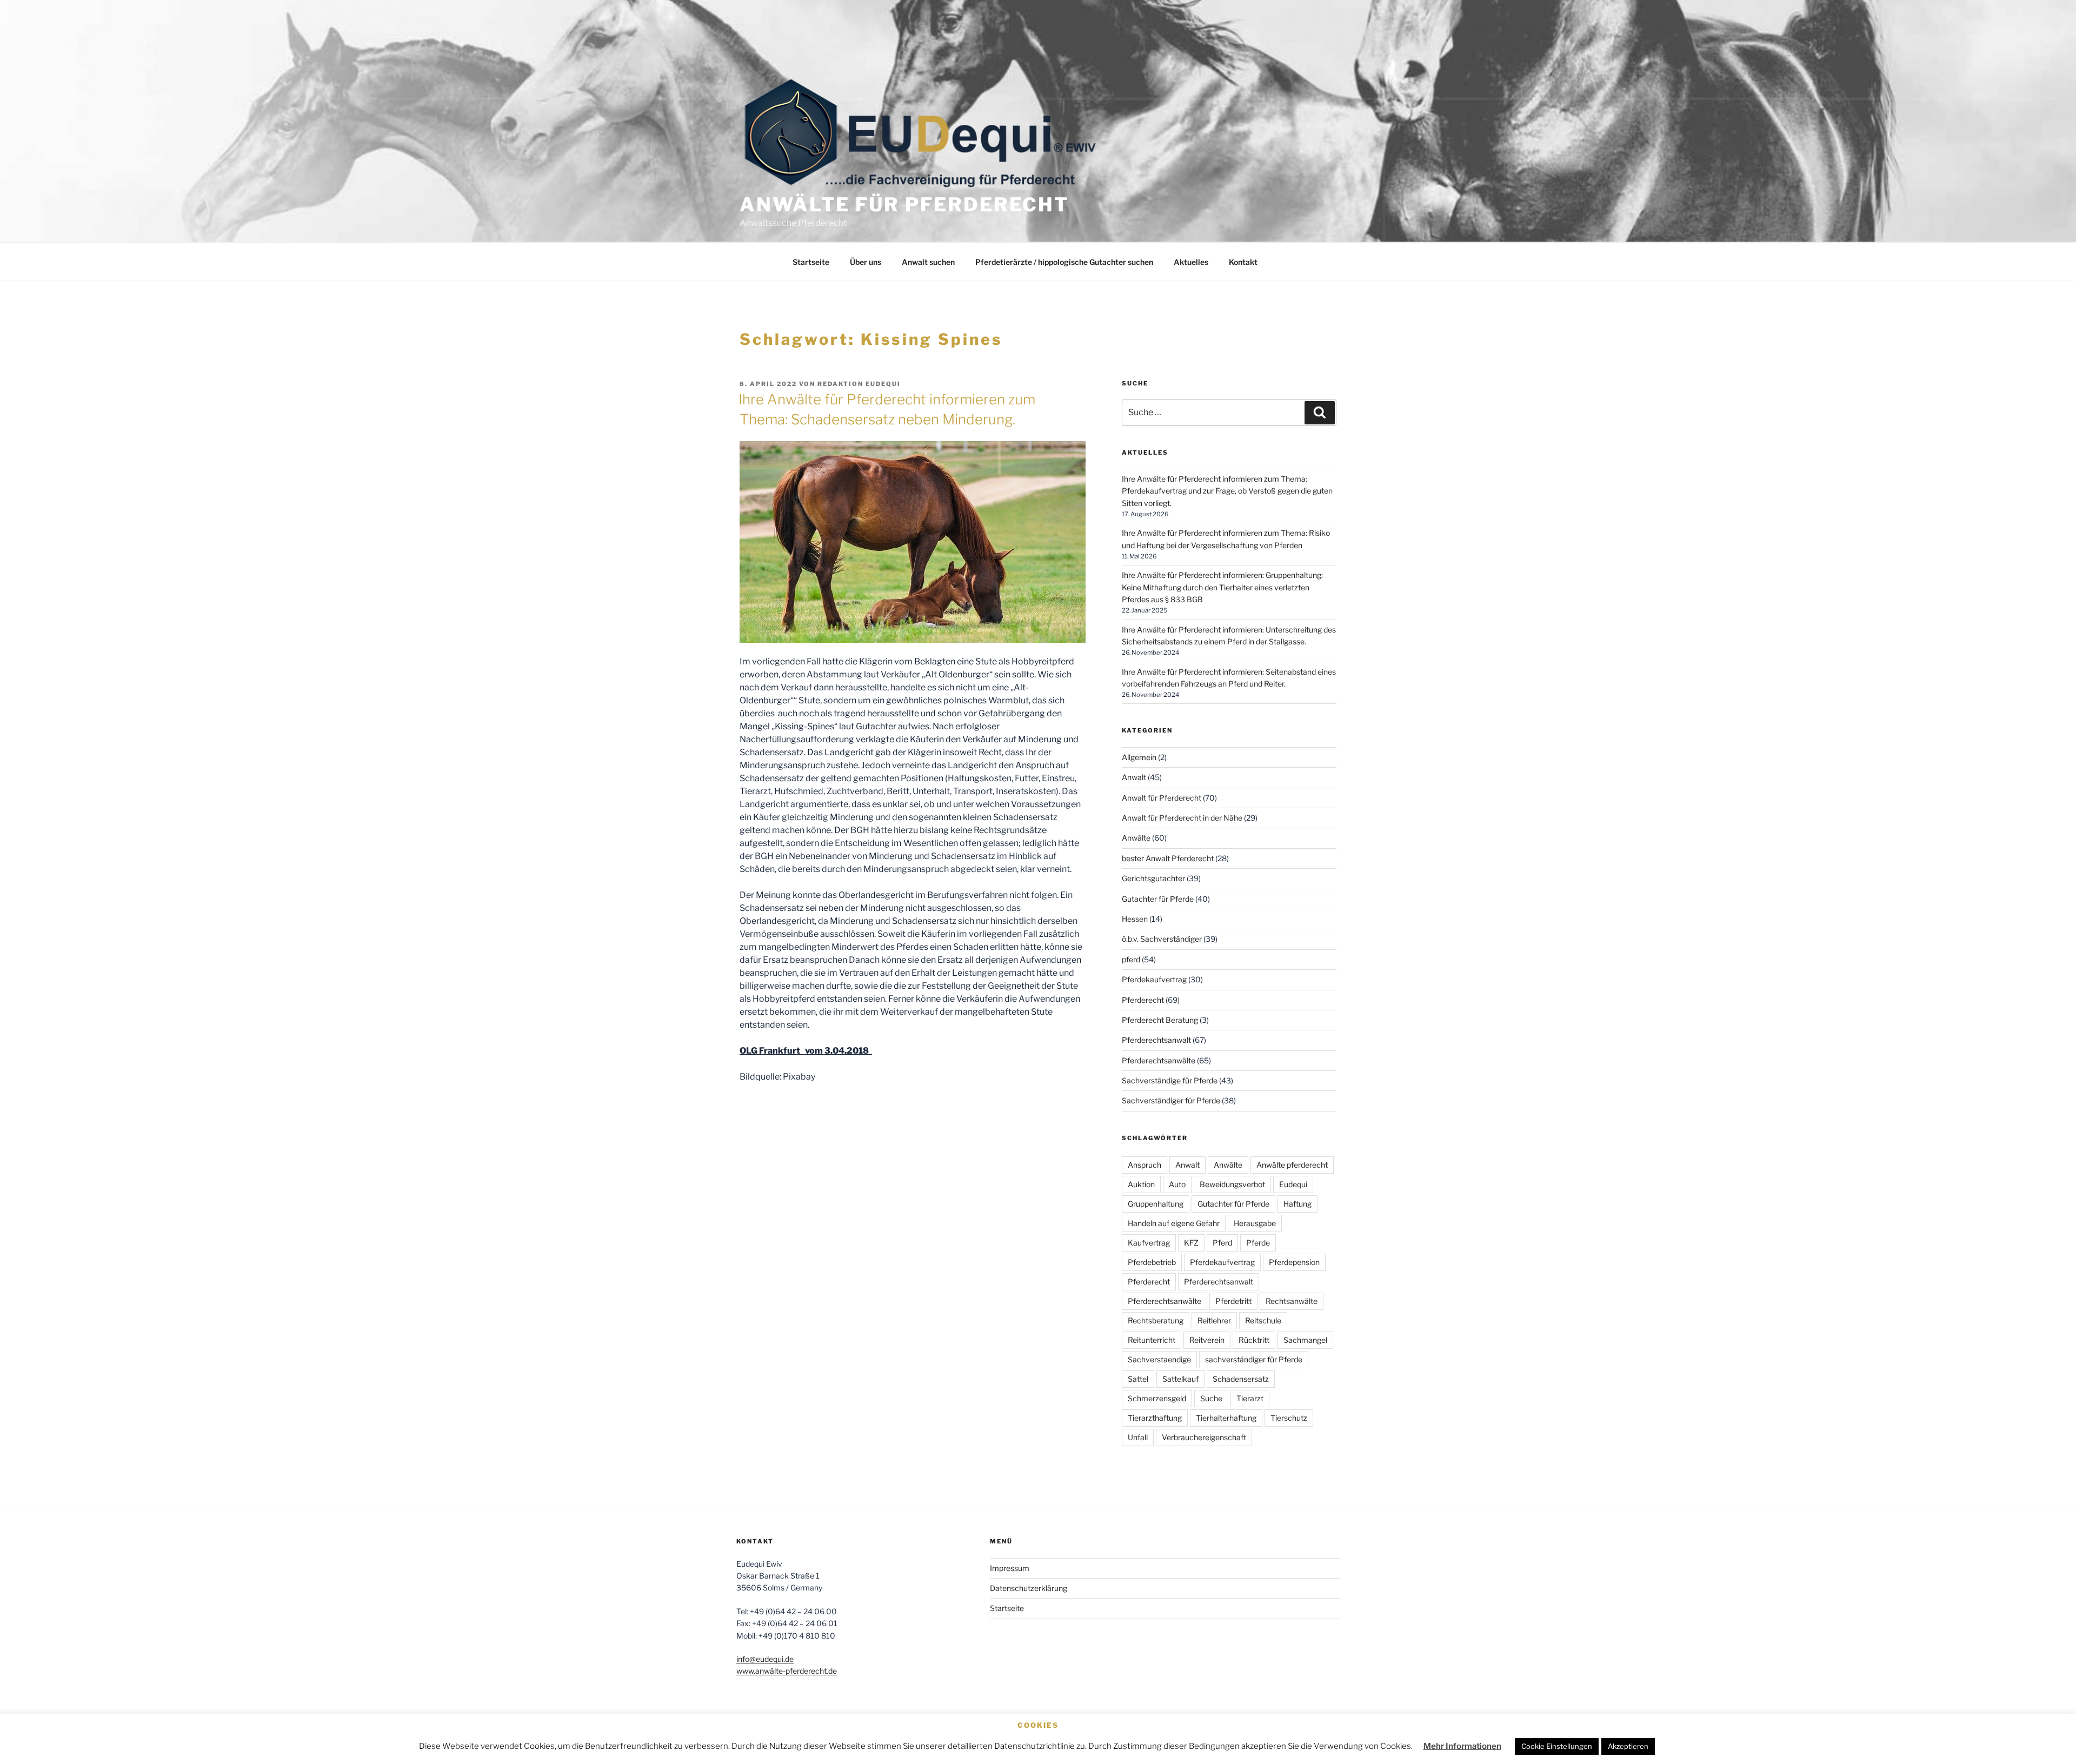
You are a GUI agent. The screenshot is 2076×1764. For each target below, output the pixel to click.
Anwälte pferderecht (1292, 1165)
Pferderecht (1143, 1000)
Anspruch (1145, 1165)
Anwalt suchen (928, 262)
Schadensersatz (1241, 1379)
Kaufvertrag (1149, 1243)
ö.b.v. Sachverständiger (1162, 939)
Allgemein (1139, 757)
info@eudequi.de (765, 1659)
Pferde (1258, 1243)
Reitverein (1207, 1340)
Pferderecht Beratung (1160, 1020)
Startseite (811, 262)
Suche (1211, 1398)
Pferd (1222, 1243)
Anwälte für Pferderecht (904, 205)
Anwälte (1136, 838)
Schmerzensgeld (1157, 1398)
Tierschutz (1289, 1418)
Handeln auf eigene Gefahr (1174, 1223)
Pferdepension (1294, 1262)
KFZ (1191, 1243)
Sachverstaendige (1159, 1359)
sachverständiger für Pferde (1254, 1359)
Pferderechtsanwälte (1159, 1060)
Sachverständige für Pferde (1170, 1080)
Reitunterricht (1152, 1340)
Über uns (866, 262)
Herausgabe (1255, 1223)
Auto (1177, 1184)
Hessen (1135, 919)
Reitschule (1263, 1320)
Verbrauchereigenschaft (1204, 1437)
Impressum (1010, 1568)
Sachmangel (1305, 1340)
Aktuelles (1191, 262)
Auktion (1141, 1184)
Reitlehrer (1214, 1320)
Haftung (1297, 1204)
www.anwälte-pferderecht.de (787, 1671)
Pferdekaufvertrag (1154, 979)
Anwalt (1134, 777)
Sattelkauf (1180, 1379)
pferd (1131, 959)
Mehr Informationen (1462, 1746)
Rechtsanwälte (1292, 1301)
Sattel (1138, 1379)
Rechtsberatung (1156, 1320)
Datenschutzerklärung (1029, 1588)
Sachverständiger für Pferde (1171, 1100)
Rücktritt (1254, 1340)
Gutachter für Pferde (1158, 899)
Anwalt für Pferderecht (1162, 798)
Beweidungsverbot (1232, 1184)
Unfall (1138, 1437)
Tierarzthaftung (1155, 1418)
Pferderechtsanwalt (1156, 1040)
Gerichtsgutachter (1153, 878)
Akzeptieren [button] (1628, 1746)
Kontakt (1243, 262)
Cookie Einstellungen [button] (1557, 1746)
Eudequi (1293, 1184)
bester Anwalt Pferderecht (1168, 858)
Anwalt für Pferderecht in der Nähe (1182, 818)
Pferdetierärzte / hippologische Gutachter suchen (1064, 262)
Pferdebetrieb (1152, 1262)
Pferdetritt (1233, 1301)
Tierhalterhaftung (1226, 1418)
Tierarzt (1250, 1398)
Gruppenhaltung (1156, 1204)
